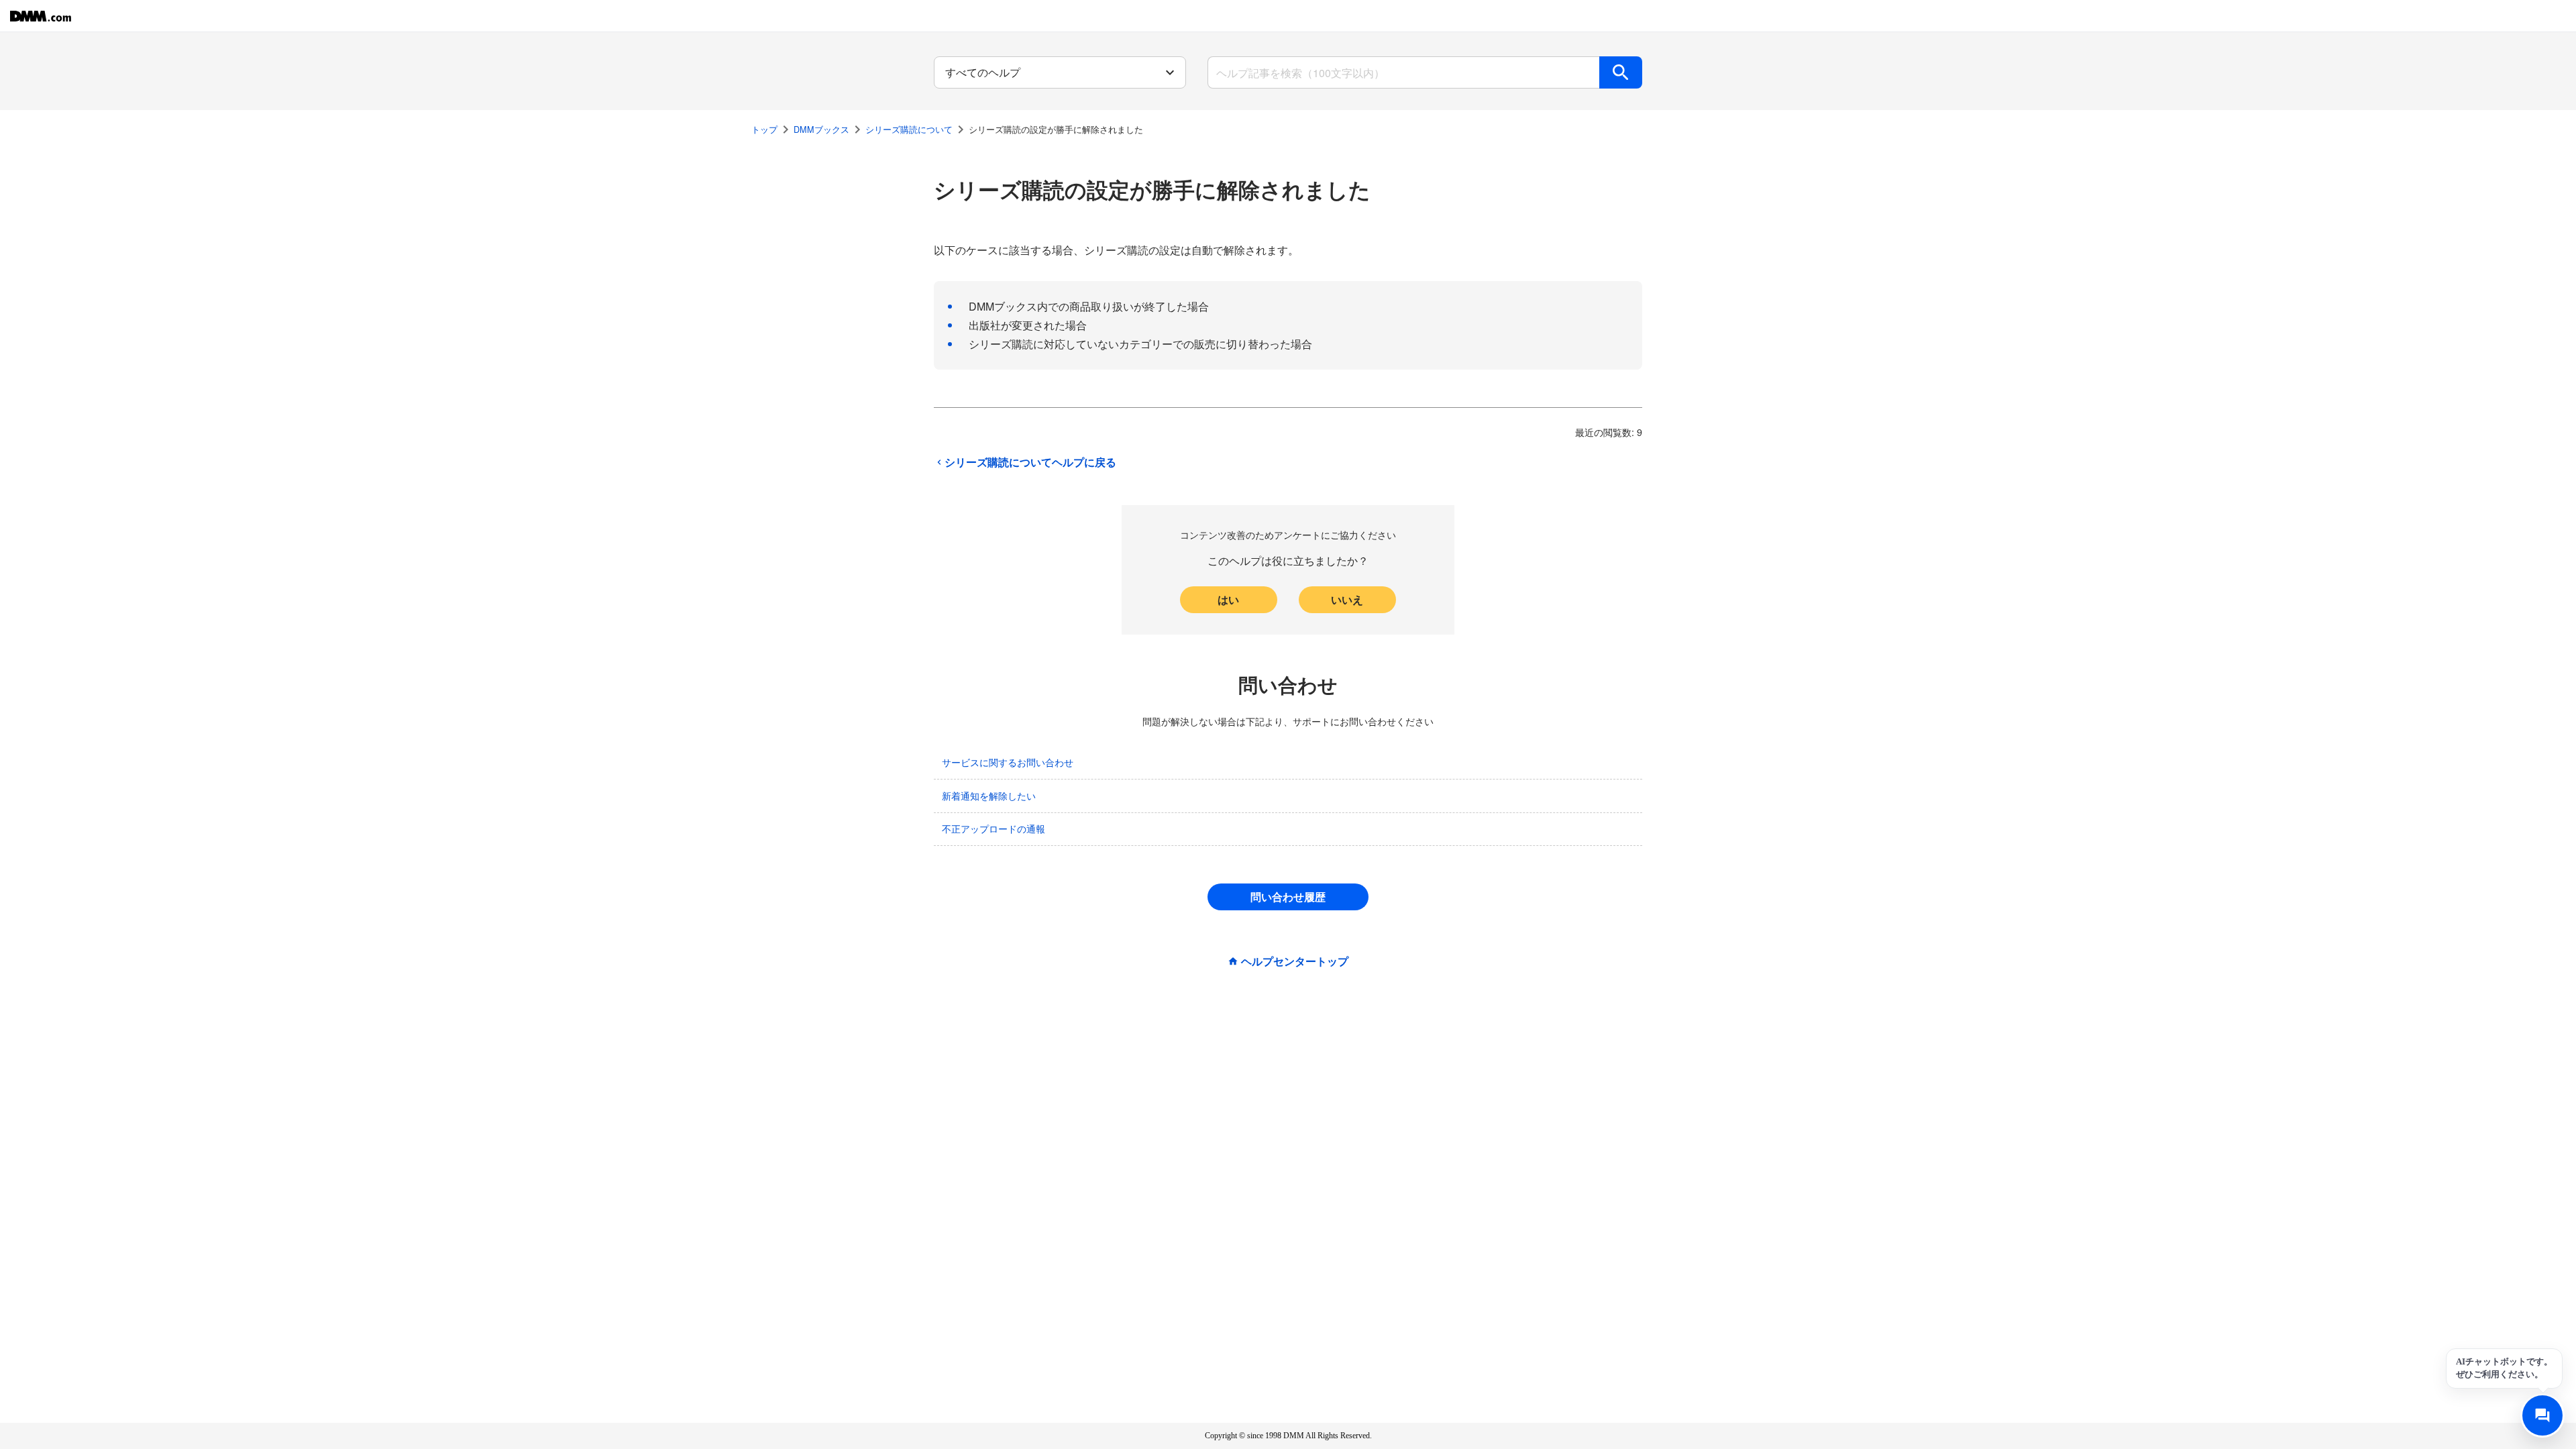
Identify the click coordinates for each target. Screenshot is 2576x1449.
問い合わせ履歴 (1288, 897)
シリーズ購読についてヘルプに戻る (1030, 462)
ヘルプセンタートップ (1295, 961)
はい (1228, 599)
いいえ (1347, 599)
